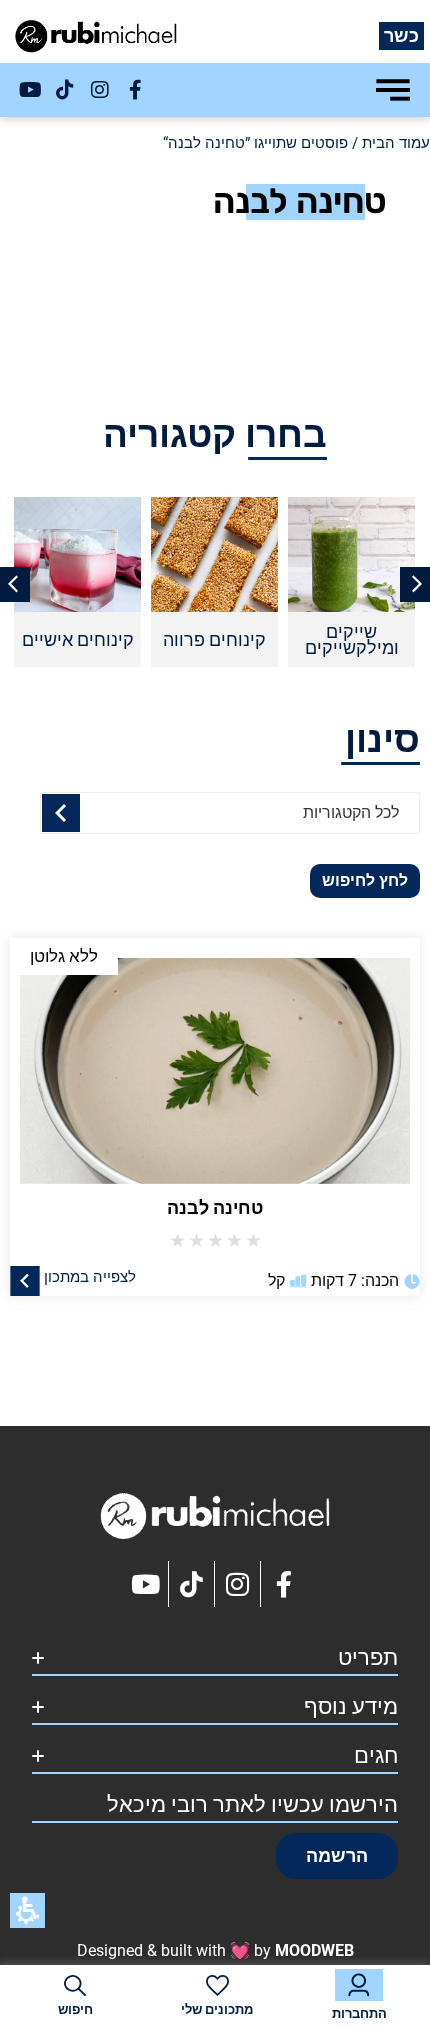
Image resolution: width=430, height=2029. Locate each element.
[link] (215, 1061)
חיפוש (75, 2009)
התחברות (359, 2013)
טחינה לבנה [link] (215, 1207)
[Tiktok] (65, 90)
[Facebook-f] (135, 90)
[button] (337, 1856)
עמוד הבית (396, 143)
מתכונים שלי (217, 2009)
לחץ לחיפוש (365, 880)
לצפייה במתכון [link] (90, 1276)
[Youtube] (30, 90)
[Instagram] (100, 90)
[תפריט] (393, 90)
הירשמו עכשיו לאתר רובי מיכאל (252, 1804)
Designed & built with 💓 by (215, 1950)
